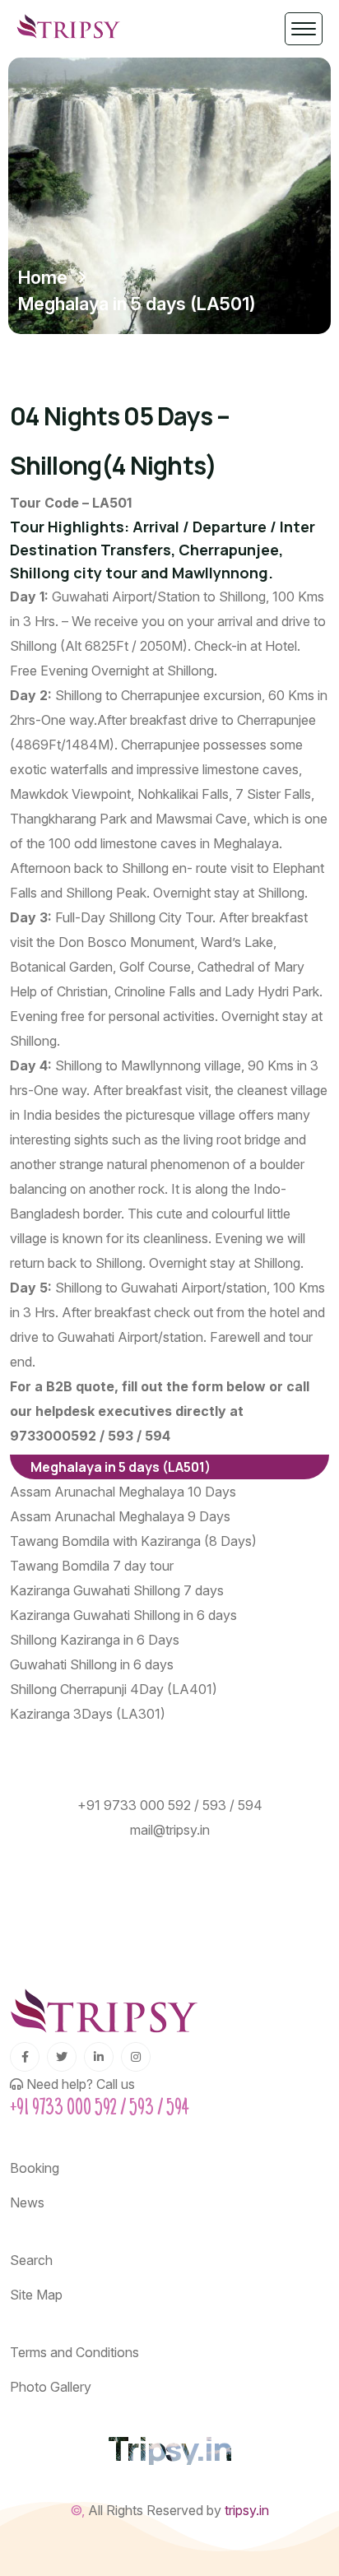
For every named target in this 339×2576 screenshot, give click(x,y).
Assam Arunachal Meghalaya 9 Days (120, 1516)
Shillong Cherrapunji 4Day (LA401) (114, 1689)
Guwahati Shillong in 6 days (92, 1664)
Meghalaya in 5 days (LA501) (121, 1467)
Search (31, 2260)
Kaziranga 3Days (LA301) (88, 1714)
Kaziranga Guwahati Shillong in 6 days (123, 1615)
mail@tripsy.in (170, 1830)
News (27, 2202)
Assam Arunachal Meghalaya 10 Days (123, 1492)
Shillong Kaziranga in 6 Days (95, 1640)
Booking (35, 2168)
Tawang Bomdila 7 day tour (92, 1566)
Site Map (36, 2295)
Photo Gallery (51, 2387)
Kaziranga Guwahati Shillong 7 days (117, 1590)
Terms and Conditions (74, 2352)
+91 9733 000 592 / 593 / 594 (170, 1805)
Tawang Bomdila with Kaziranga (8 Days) (133, 1541)
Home (43, 277)
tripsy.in (247, 2510)
